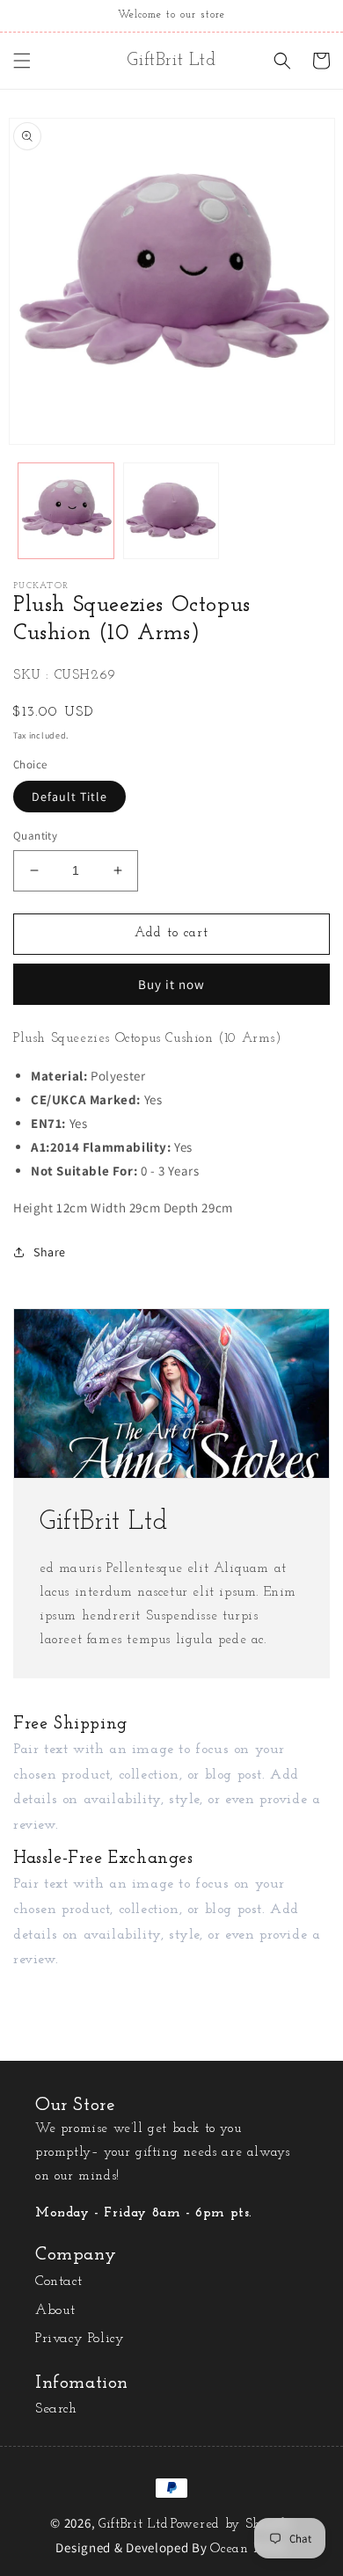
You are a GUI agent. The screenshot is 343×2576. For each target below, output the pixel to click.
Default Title (69, 797)
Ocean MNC (248, 2549)
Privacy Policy (80, 2339)
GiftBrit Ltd (133, 2525)
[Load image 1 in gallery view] (66, 511)
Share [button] (50, 1252)
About (55, 2310)
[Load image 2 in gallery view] (171, 511)
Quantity (35, 836)
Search (56, 2409)
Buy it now (171, 984)
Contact (58, 2281)
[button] (22, 61)
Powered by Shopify (232, 2525)
